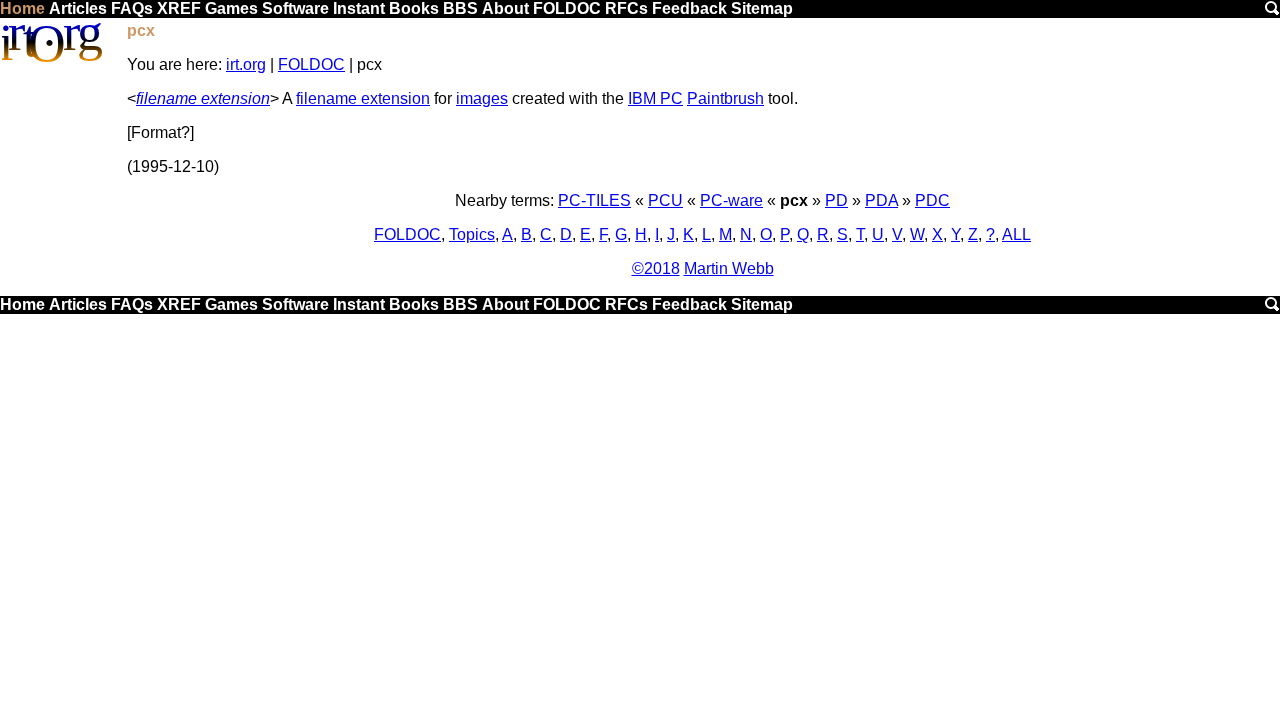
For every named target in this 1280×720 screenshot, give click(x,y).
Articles (78, 8)
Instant (359, 8)
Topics (472, 234)
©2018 (656, 268)
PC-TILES (594, 200)
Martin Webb (729, 268)
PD (836, 200)
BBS (460, 8)
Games (231, 8)
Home (22, 8)
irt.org (246, 64)
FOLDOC (567, 8)
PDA (881, 200)
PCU (665, 200)
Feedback (689, 8)
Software (295, 8)
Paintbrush (725, 98)
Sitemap (762, 8)
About (505, 8)
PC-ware (731, 200)
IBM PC (655, 98)
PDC (932, 200)
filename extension (203, 98)
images (482, 98)
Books (414, 8)
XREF (179, 8)
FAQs (132, 8)
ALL (1016, 234)
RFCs (626, 8)
